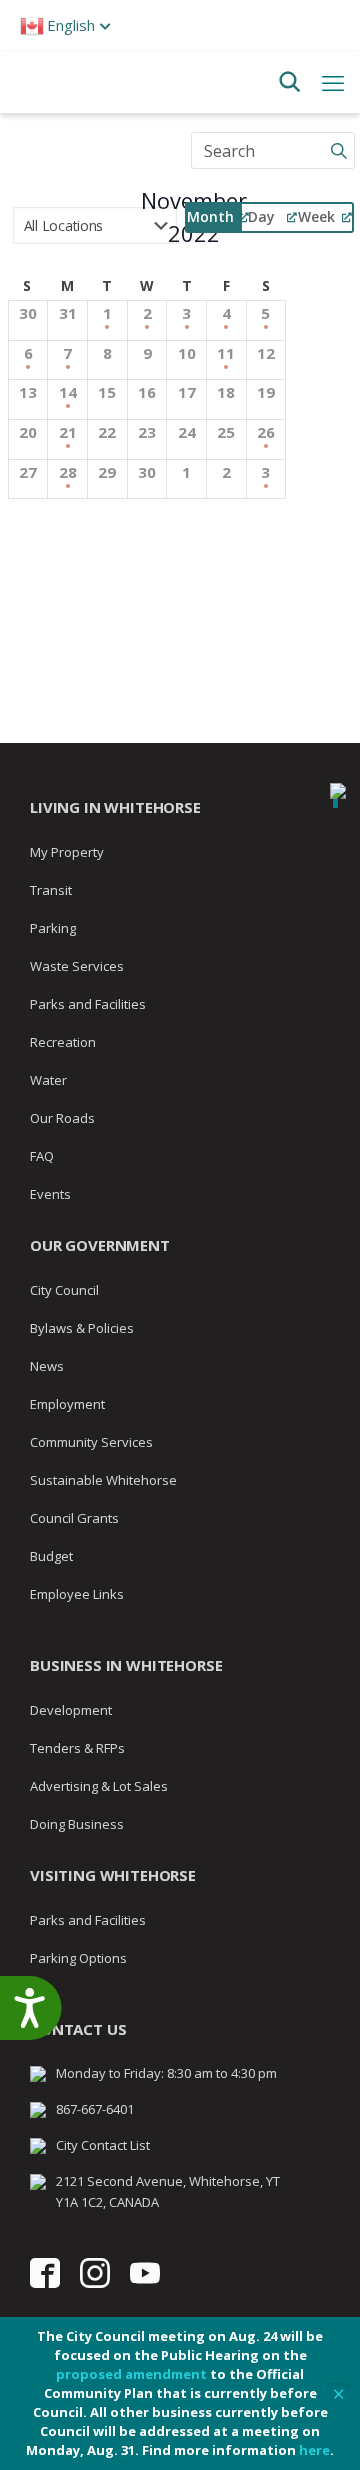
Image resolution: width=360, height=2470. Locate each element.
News (47, 1366)
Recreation (63, 1042)
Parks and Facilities (88, 1004)
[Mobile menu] (333, 82)
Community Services (91, 1442)
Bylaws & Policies (82, 1328)
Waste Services (77, 966)
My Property (67, 852)
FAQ (42, 1156)
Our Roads (62, 1118)
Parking (53, 928)
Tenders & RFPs (77, 1748)
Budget (51, 1556)
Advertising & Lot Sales (99, 1786)
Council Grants (74, 1518)
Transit (51, 890)
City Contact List (103, 2145)
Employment (67, 1404)
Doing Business (77, 1824)
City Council (64, 1290)
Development (71, 1710)
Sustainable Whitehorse (103, 1480)
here (314, 2450)
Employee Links (77, 1594)
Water (48, 1080)
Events (50, 1194)
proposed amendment (131, 2374)
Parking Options (78, 1958)
